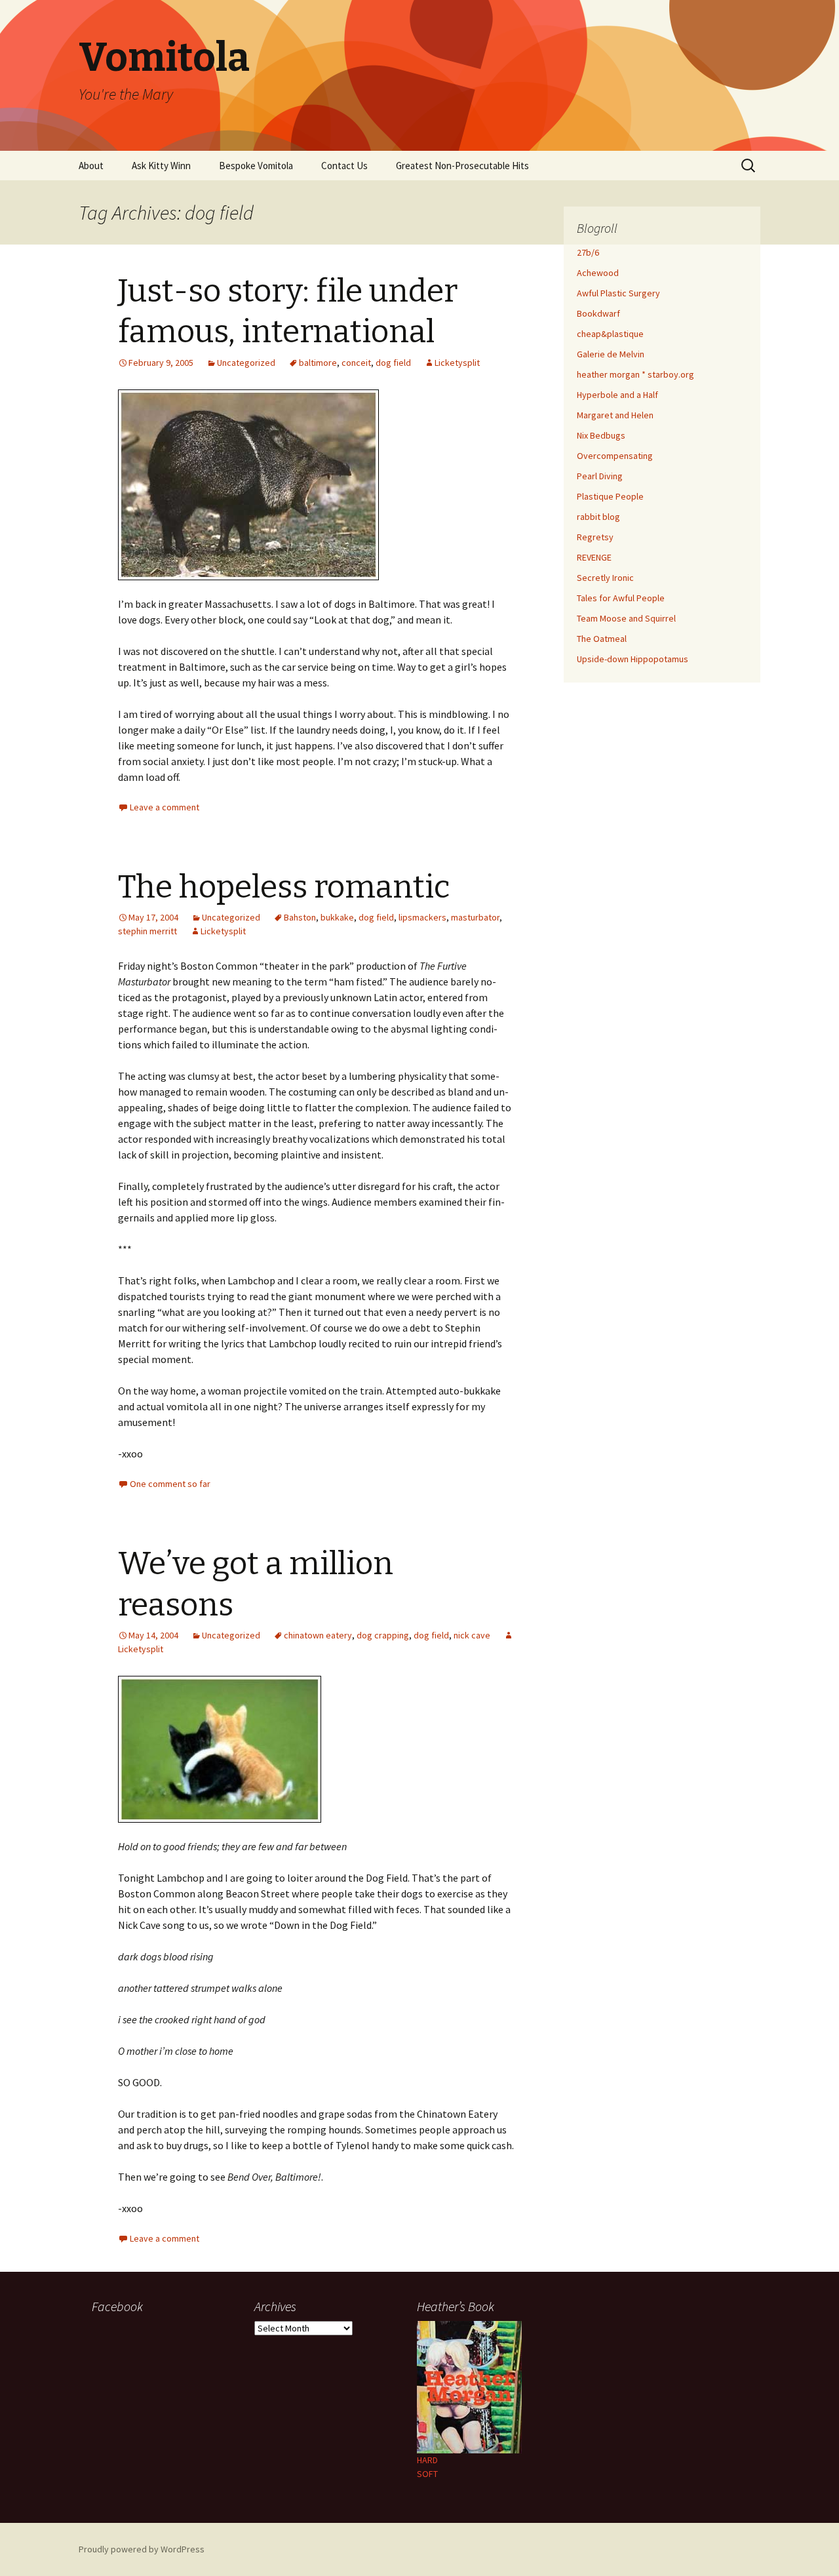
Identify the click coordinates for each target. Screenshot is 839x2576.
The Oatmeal (602, 639)
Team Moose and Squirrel (626, 618)
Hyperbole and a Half (617, 395)
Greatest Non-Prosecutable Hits (462, 166)
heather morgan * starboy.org (635, 374)
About (91, 166)
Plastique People (610, 496)
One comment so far (170, 1484)
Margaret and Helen (615, 415)
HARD (427, 2460)
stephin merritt (147, 931)
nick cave (472, 1635)
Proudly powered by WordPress (142, 2549)
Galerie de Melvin (611, 354)
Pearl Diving (600, 476)
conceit (356, 363)
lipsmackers (422, 917)
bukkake (337, 917)
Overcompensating (615, 456)
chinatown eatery (318, 1635)
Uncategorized (246, 363)
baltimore (318, 363)
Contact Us (344, 166)
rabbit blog (598, 517)
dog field (393, 363)
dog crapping (383, 1635)
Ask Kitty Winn (161, 166)
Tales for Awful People (621, 598)
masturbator (475, 917)
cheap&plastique (610, 334)
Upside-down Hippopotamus (633, 659)
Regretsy (595, 537)
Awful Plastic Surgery (618, 293)
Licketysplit (457, 363)
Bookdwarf (598, 313)
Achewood (598, 273)
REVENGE (594, 557)
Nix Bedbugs (601, 435)
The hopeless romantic (284, 887)
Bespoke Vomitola (256, 166)
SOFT (427, 2474)
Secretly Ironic (605, 578)
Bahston (300, 917)
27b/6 (588, 252)
